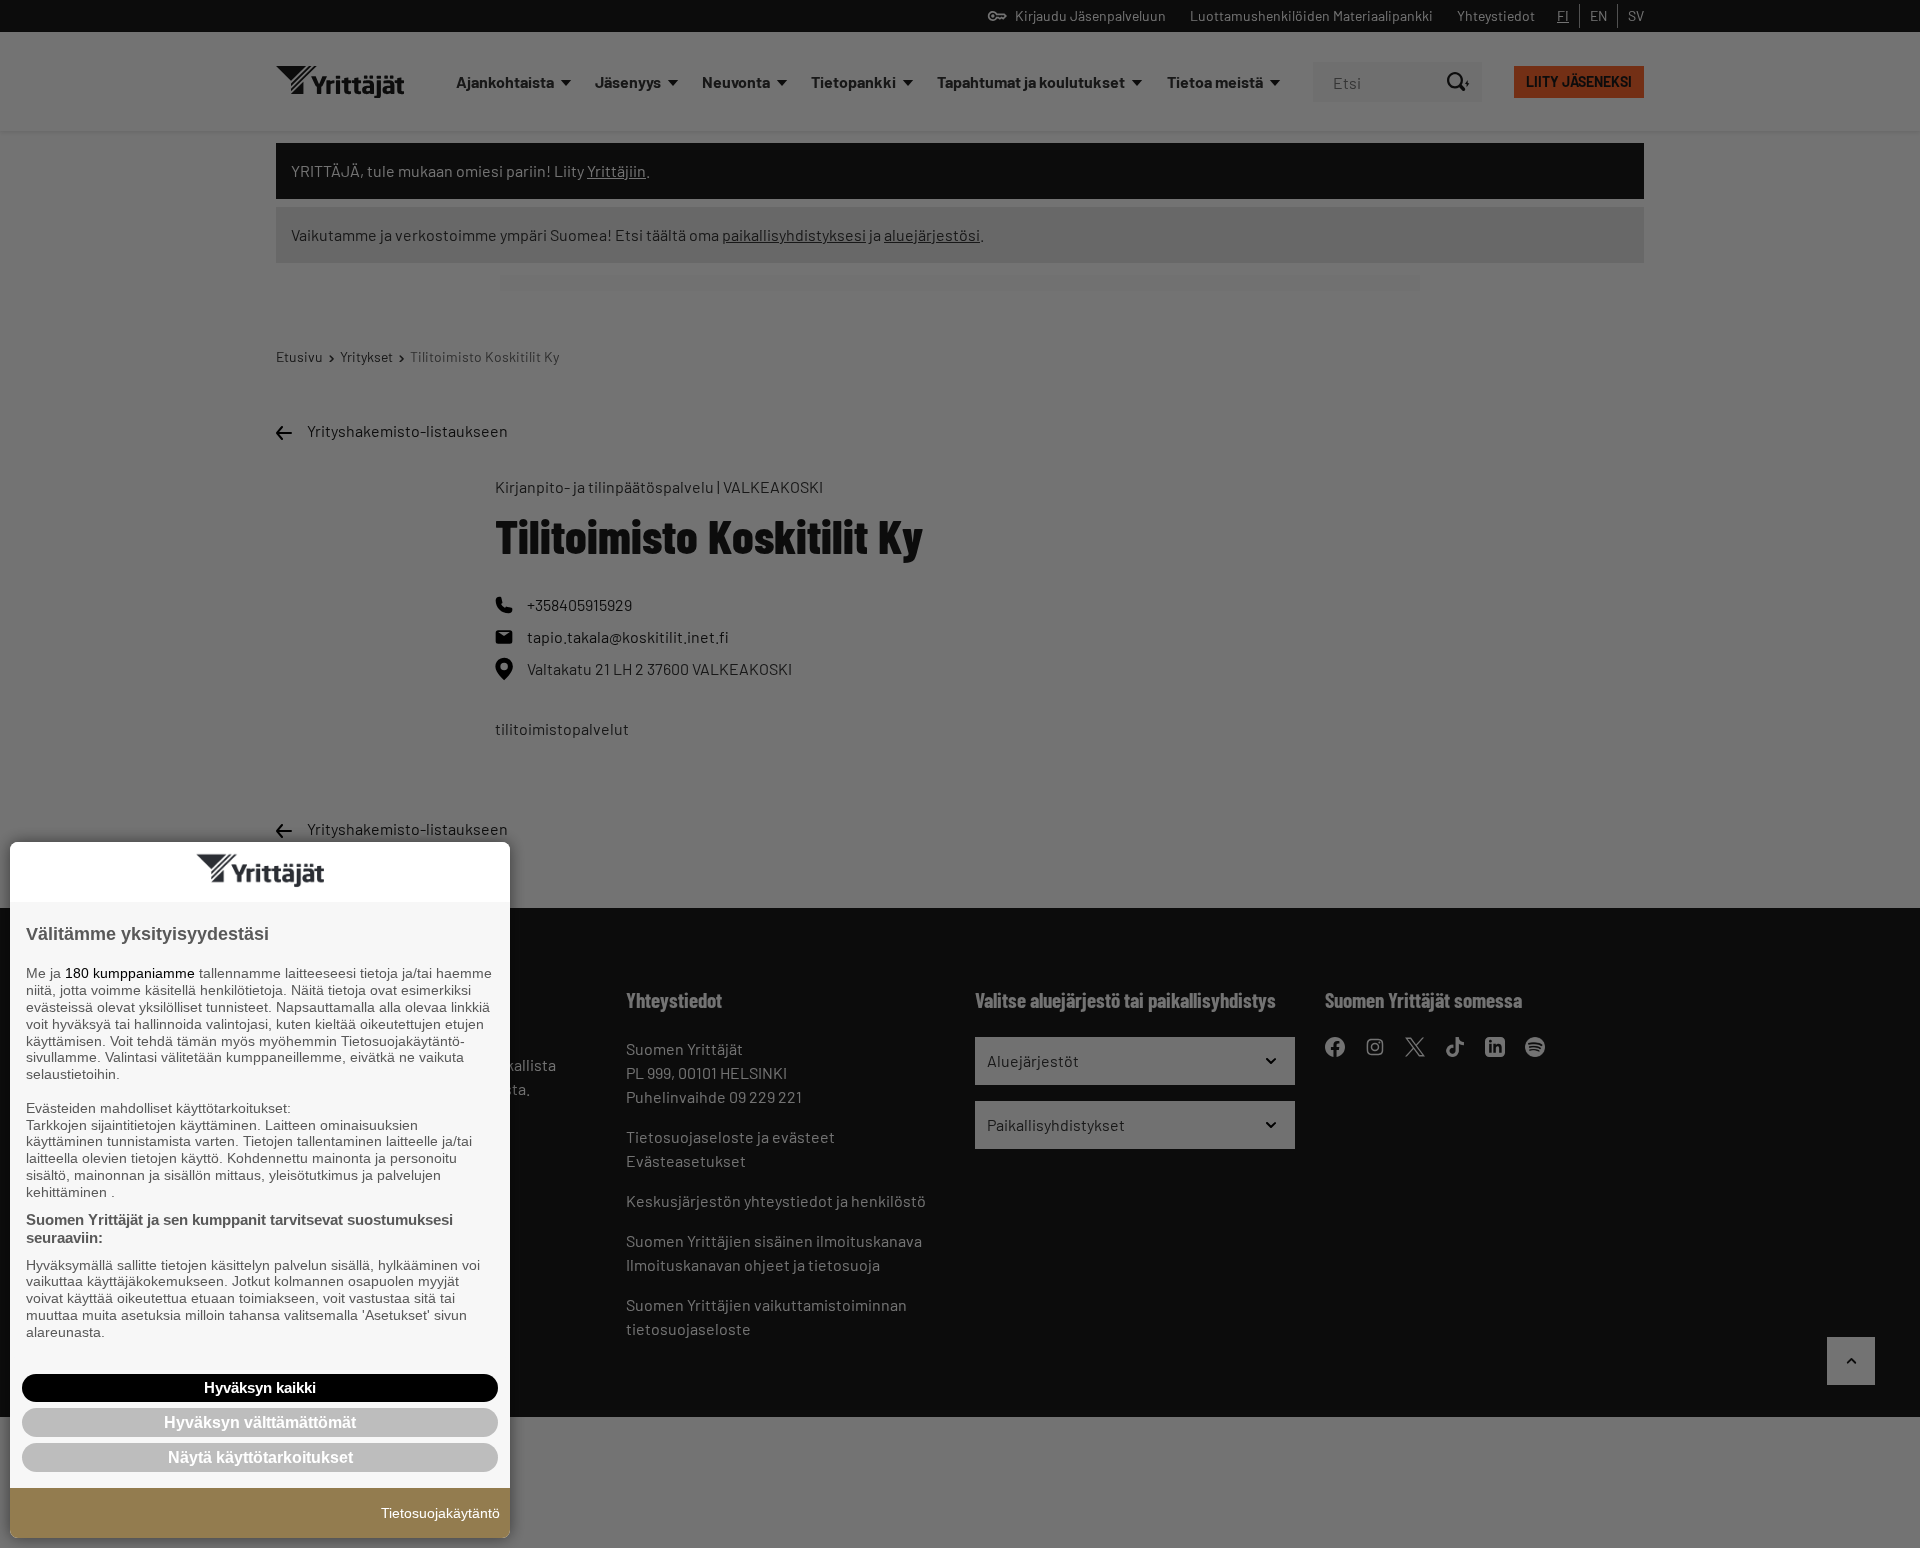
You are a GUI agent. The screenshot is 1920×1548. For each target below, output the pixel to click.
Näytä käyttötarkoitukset (260, 1457)
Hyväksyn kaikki (260, 1387)
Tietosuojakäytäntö (440, 1513)
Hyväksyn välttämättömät (260, 1422)
